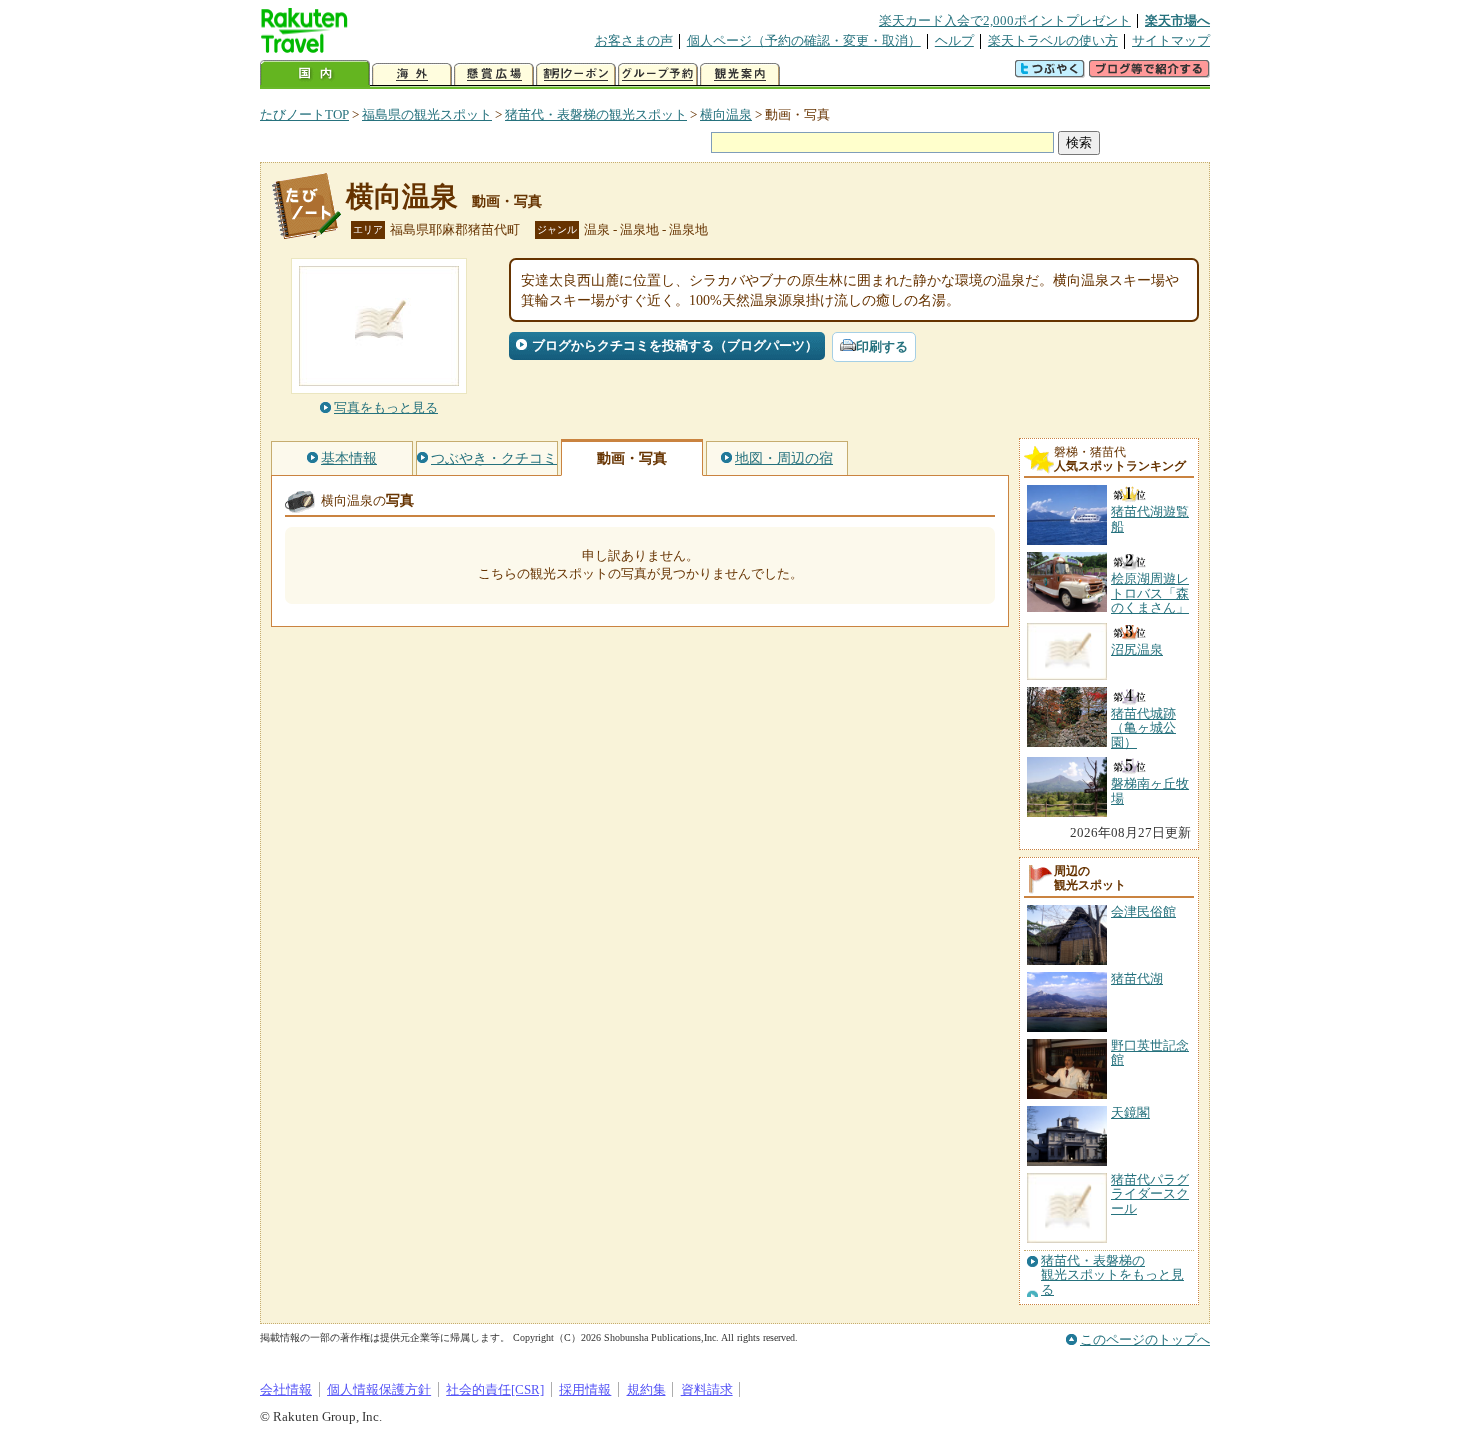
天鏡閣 (1130, 1112)
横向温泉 (726, 114)
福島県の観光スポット (427, 114)
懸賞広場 (494, 74)
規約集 (646, 1389)
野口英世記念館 (1150, 1052)
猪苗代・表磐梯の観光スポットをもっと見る (1112, 1275)
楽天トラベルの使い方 (1053, 40)
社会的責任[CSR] (495, 1389)
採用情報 (585, 1389)
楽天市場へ (1177, 20)
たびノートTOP (304, 114)
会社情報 (286, 1389)
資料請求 (707, 1389)
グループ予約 (658, 74)
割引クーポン (576, 74)
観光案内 (740, 74)
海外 (412, 74)
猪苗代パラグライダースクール (1150, 1194)
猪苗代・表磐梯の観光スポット (596, 114)
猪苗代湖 (1137, 978)
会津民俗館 (1143, 911)
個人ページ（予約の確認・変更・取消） (804, 40)
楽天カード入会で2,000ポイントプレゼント (1005, 20)
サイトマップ (1171, 40)
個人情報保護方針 (379, 1389)
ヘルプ (954, 40)
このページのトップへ (1145, 1339)
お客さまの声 (634, 40)
